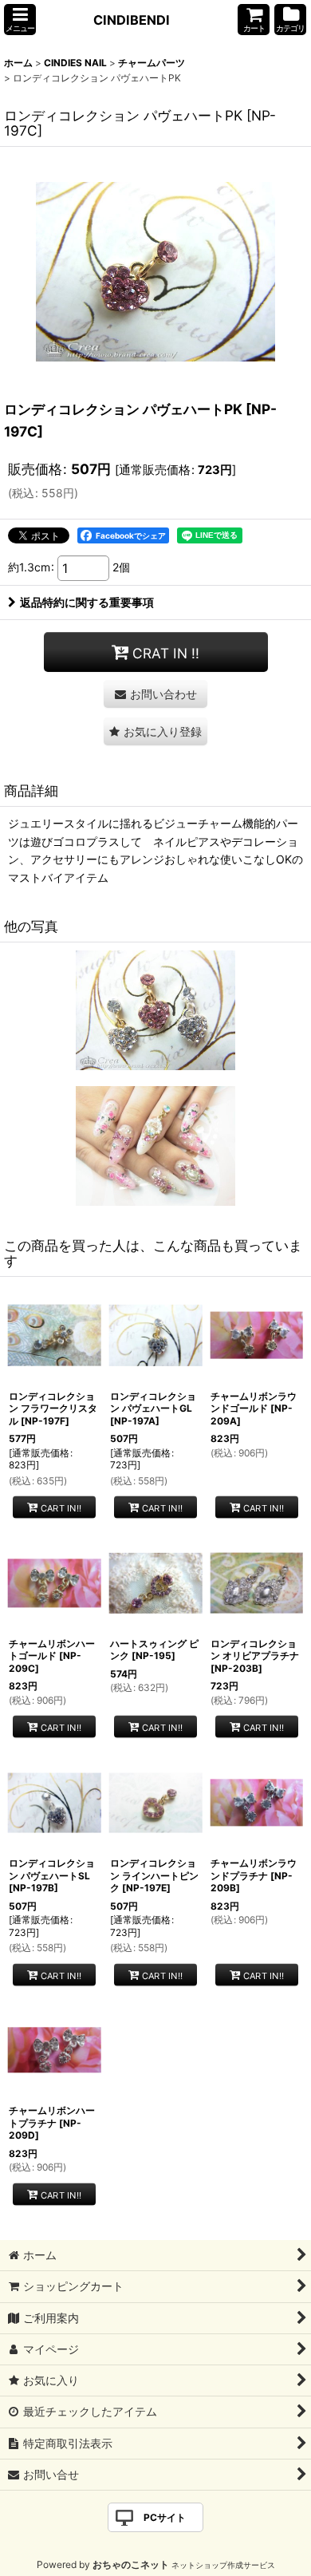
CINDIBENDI (132, 20)
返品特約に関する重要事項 (87, 602)
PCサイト (165, 2517)
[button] (20, 20)
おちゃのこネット (131, 2564)
